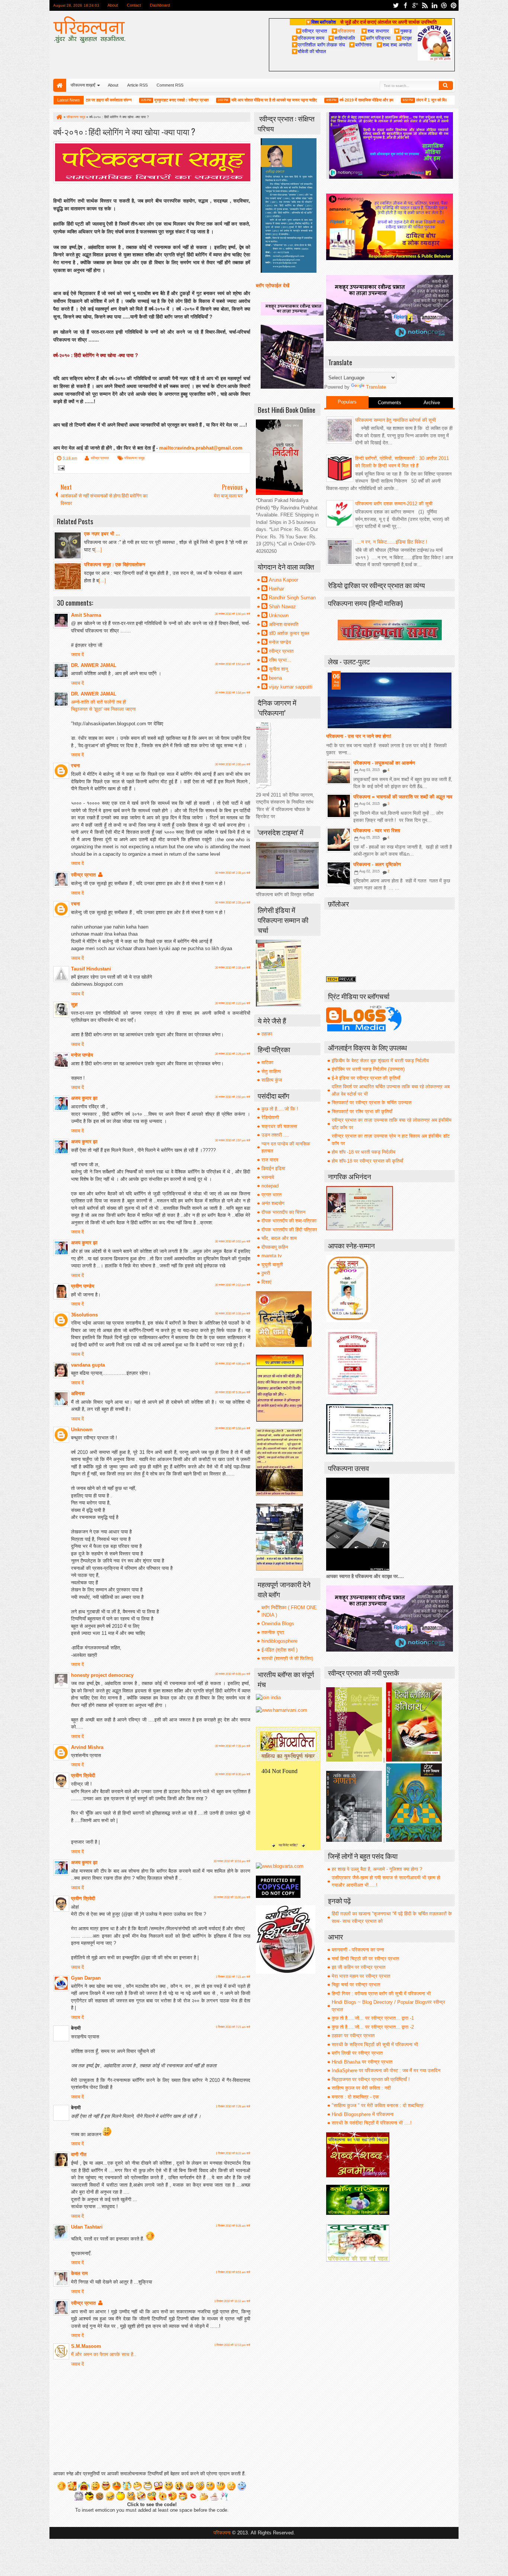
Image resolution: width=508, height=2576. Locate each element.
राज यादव (270, 1160)
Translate (376, 387)
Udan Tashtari (87, 2227)
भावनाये (268, 1177)
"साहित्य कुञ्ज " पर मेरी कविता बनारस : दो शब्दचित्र (378, 2105)
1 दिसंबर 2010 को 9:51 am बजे (233, 2272)
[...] (98, 550)
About (113, 5)
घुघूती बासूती (272, 1265)
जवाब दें (78, 654)
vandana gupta (88, 1365)
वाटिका (267, 1062)
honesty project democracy (102, 1675)
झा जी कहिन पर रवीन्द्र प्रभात (359, 1967)
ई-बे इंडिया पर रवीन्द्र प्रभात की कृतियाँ (366, 1078)
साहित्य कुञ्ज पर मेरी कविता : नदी (361, 2088)
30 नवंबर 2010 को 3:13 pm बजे (233, 1285)
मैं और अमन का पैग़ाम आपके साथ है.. (104, 2354)
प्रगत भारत (271, 1195)
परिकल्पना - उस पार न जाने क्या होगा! (359, 736)
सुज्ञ (74, 1005)
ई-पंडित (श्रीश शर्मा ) (279, 1650)
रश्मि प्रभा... (280, 660)
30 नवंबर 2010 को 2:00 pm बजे (233, 764)
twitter (396, 5)
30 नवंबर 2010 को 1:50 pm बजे (233, 614)
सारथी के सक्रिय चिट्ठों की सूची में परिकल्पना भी (375, 2044)
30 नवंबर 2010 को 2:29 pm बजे (233, 1054)
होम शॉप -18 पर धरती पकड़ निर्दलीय (364, 1152)
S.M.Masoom (86, 2346)
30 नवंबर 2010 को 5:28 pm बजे (233, 1392)
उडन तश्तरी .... (275, 1135)
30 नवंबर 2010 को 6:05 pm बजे (233, 1674)
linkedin (434, 5)
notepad (270, 1186)
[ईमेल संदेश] (60, 469)
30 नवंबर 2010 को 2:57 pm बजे (233, 1140)
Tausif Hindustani (91, 969)
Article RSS (137, 85)
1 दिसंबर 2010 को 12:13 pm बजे (232, 2345)
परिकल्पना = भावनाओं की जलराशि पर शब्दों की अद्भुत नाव (403, 797)
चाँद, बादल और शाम (279, 1238)
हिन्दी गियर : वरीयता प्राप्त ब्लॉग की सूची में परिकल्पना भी (381, 1994)
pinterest (454, 5)
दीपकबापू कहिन (275, 1247)
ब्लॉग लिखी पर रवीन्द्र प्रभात (357, 2053)
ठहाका (267, 1034)
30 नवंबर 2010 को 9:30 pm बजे (233, 1774)
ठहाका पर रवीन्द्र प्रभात (353, 2036)
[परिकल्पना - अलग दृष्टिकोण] (339, 874)
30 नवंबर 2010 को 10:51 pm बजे (232, 1861)
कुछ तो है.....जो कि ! (280, 1109)
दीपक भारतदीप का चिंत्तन (283, 1212)
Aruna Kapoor (284, 580)
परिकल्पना (343, 31)
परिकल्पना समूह (134, 458)
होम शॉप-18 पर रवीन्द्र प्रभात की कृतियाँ (367, 1161)
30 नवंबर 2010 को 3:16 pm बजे (233, 1314)
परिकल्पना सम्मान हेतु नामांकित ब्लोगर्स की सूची (396, 420)
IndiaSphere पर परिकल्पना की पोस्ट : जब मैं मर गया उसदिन (386, 2070)
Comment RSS (170, 85)
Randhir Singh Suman (292, 598)
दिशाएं (266, 1282)
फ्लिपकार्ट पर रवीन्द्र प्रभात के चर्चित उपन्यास (372, 1103)
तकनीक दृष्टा (273, 1632)
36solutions (84, 1315)
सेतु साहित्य (271, 1071)
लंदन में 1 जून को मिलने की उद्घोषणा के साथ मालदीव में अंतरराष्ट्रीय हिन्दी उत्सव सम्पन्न (438, 100)
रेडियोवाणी (270, 1117)
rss (425, 5)
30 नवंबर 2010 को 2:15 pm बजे (233, 873)
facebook (405, 5)
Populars (347, 402)
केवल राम (79, 2273)
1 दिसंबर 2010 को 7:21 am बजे (233, 1977)
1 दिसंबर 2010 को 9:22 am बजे (233, 2153)
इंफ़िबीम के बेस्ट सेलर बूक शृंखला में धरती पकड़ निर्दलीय (380, 1061)
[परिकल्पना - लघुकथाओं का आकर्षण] (339, 772)
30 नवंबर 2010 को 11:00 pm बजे (232, 1897)
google (415, 5)
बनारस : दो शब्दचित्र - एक (355, 2097)
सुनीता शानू (278, 669)
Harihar (276, 589)
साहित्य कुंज (272, 1080)
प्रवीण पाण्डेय (83, 1286)
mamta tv (272, 1256)
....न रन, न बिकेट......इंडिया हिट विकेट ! (391, 542)
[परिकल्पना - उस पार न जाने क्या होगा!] (390, 700)
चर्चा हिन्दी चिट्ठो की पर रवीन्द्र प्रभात (365, 1959)
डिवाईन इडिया (273, 1168)
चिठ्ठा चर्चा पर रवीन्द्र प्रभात (356, 1985)
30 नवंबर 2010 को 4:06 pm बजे (233, 1364)
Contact (134, 5)
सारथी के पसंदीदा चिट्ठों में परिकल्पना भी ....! (372, 2123)
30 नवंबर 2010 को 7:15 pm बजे (233, 1746)
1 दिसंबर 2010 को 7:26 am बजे (233, 2107)
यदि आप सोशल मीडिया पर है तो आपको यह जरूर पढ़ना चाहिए (233, 100)
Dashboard (160, 5)
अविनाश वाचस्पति (284, 624)
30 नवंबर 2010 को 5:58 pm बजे (233, 1428)
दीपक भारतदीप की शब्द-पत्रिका (289, 1221)
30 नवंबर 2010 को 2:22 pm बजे (233, 1003)
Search (446, 85)
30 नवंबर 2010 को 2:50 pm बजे (233, 1097)
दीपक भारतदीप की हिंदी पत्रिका (289, 1230)
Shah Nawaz (282, 607)
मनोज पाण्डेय (82, 1055)
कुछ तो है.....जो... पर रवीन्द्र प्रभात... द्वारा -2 (373, 2027)
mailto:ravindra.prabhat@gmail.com (201, 448)
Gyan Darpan (86, 1978)
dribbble (444, 5)
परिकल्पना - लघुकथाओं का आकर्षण (384, 763)
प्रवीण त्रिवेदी (83, 1775)
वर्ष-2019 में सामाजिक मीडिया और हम (325, 100)
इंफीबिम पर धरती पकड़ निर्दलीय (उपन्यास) (368, 1069)
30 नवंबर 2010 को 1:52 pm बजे (233, 664)
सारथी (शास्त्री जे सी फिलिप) (287, 1658)
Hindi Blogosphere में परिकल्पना (363, 2114)
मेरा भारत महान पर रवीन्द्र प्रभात (361, 1976)
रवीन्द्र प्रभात (100, 458)
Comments (390, 403)
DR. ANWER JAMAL (94, 665)
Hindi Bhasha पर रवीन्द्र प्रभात (362, 2062)
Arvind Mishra (87, 1747)
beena (275, 678)
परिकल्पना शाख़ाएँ (83, 85)
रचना (75, 766)
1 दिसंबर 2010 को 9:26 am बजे (233, 2226)
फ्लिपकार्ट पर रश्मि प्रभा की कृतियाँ (362, 1112)
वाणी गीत (79, 2154)
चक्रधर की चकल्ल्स (279, 1126)
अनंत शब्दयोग (273, 1203)
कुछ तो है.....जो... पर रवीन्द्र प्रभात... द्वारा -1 (373, 2018)
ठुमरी (266, 1273)
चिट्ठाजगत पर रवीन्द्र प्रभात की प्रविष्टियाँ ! (371, 2079)
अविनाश (78, 1394)
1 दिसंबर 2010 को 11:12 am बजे (232, 2301)
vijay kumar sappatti (291, 687)
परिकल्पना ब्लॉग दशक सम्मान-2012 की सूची (394, 504)
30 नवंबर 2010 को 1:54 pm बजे (233, 693)
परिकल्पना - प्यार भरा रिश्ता (377, 831)
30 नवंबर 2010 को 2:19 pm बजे (233, 903)
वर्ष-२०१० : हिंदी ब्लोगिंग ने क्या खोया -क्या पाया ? (124, 131)
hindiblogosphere (279, 1641)
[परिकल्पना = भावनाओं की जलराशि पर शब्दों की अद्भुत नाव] (339, 806)
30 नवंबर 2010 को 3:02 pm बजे (233, 1242)
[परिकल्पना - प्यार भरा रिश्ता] (339, 840)
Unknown (82, 1430)
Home (60, 85)
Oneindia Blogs (278, 1624)
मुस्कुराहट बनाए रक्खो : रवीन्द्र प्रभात (140, 100)
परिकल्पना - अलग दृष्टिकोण (377, 864)
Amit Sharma (86, 615)
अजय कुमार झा (84, 1098)
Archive (432, 403)
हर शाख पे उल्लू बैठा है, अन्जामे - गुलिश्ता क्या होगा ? (377, 1869)
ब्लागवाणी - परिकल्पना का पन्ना (358, 1950)
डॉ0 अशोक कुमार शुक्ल (289, 633)
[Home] (59, 117)
